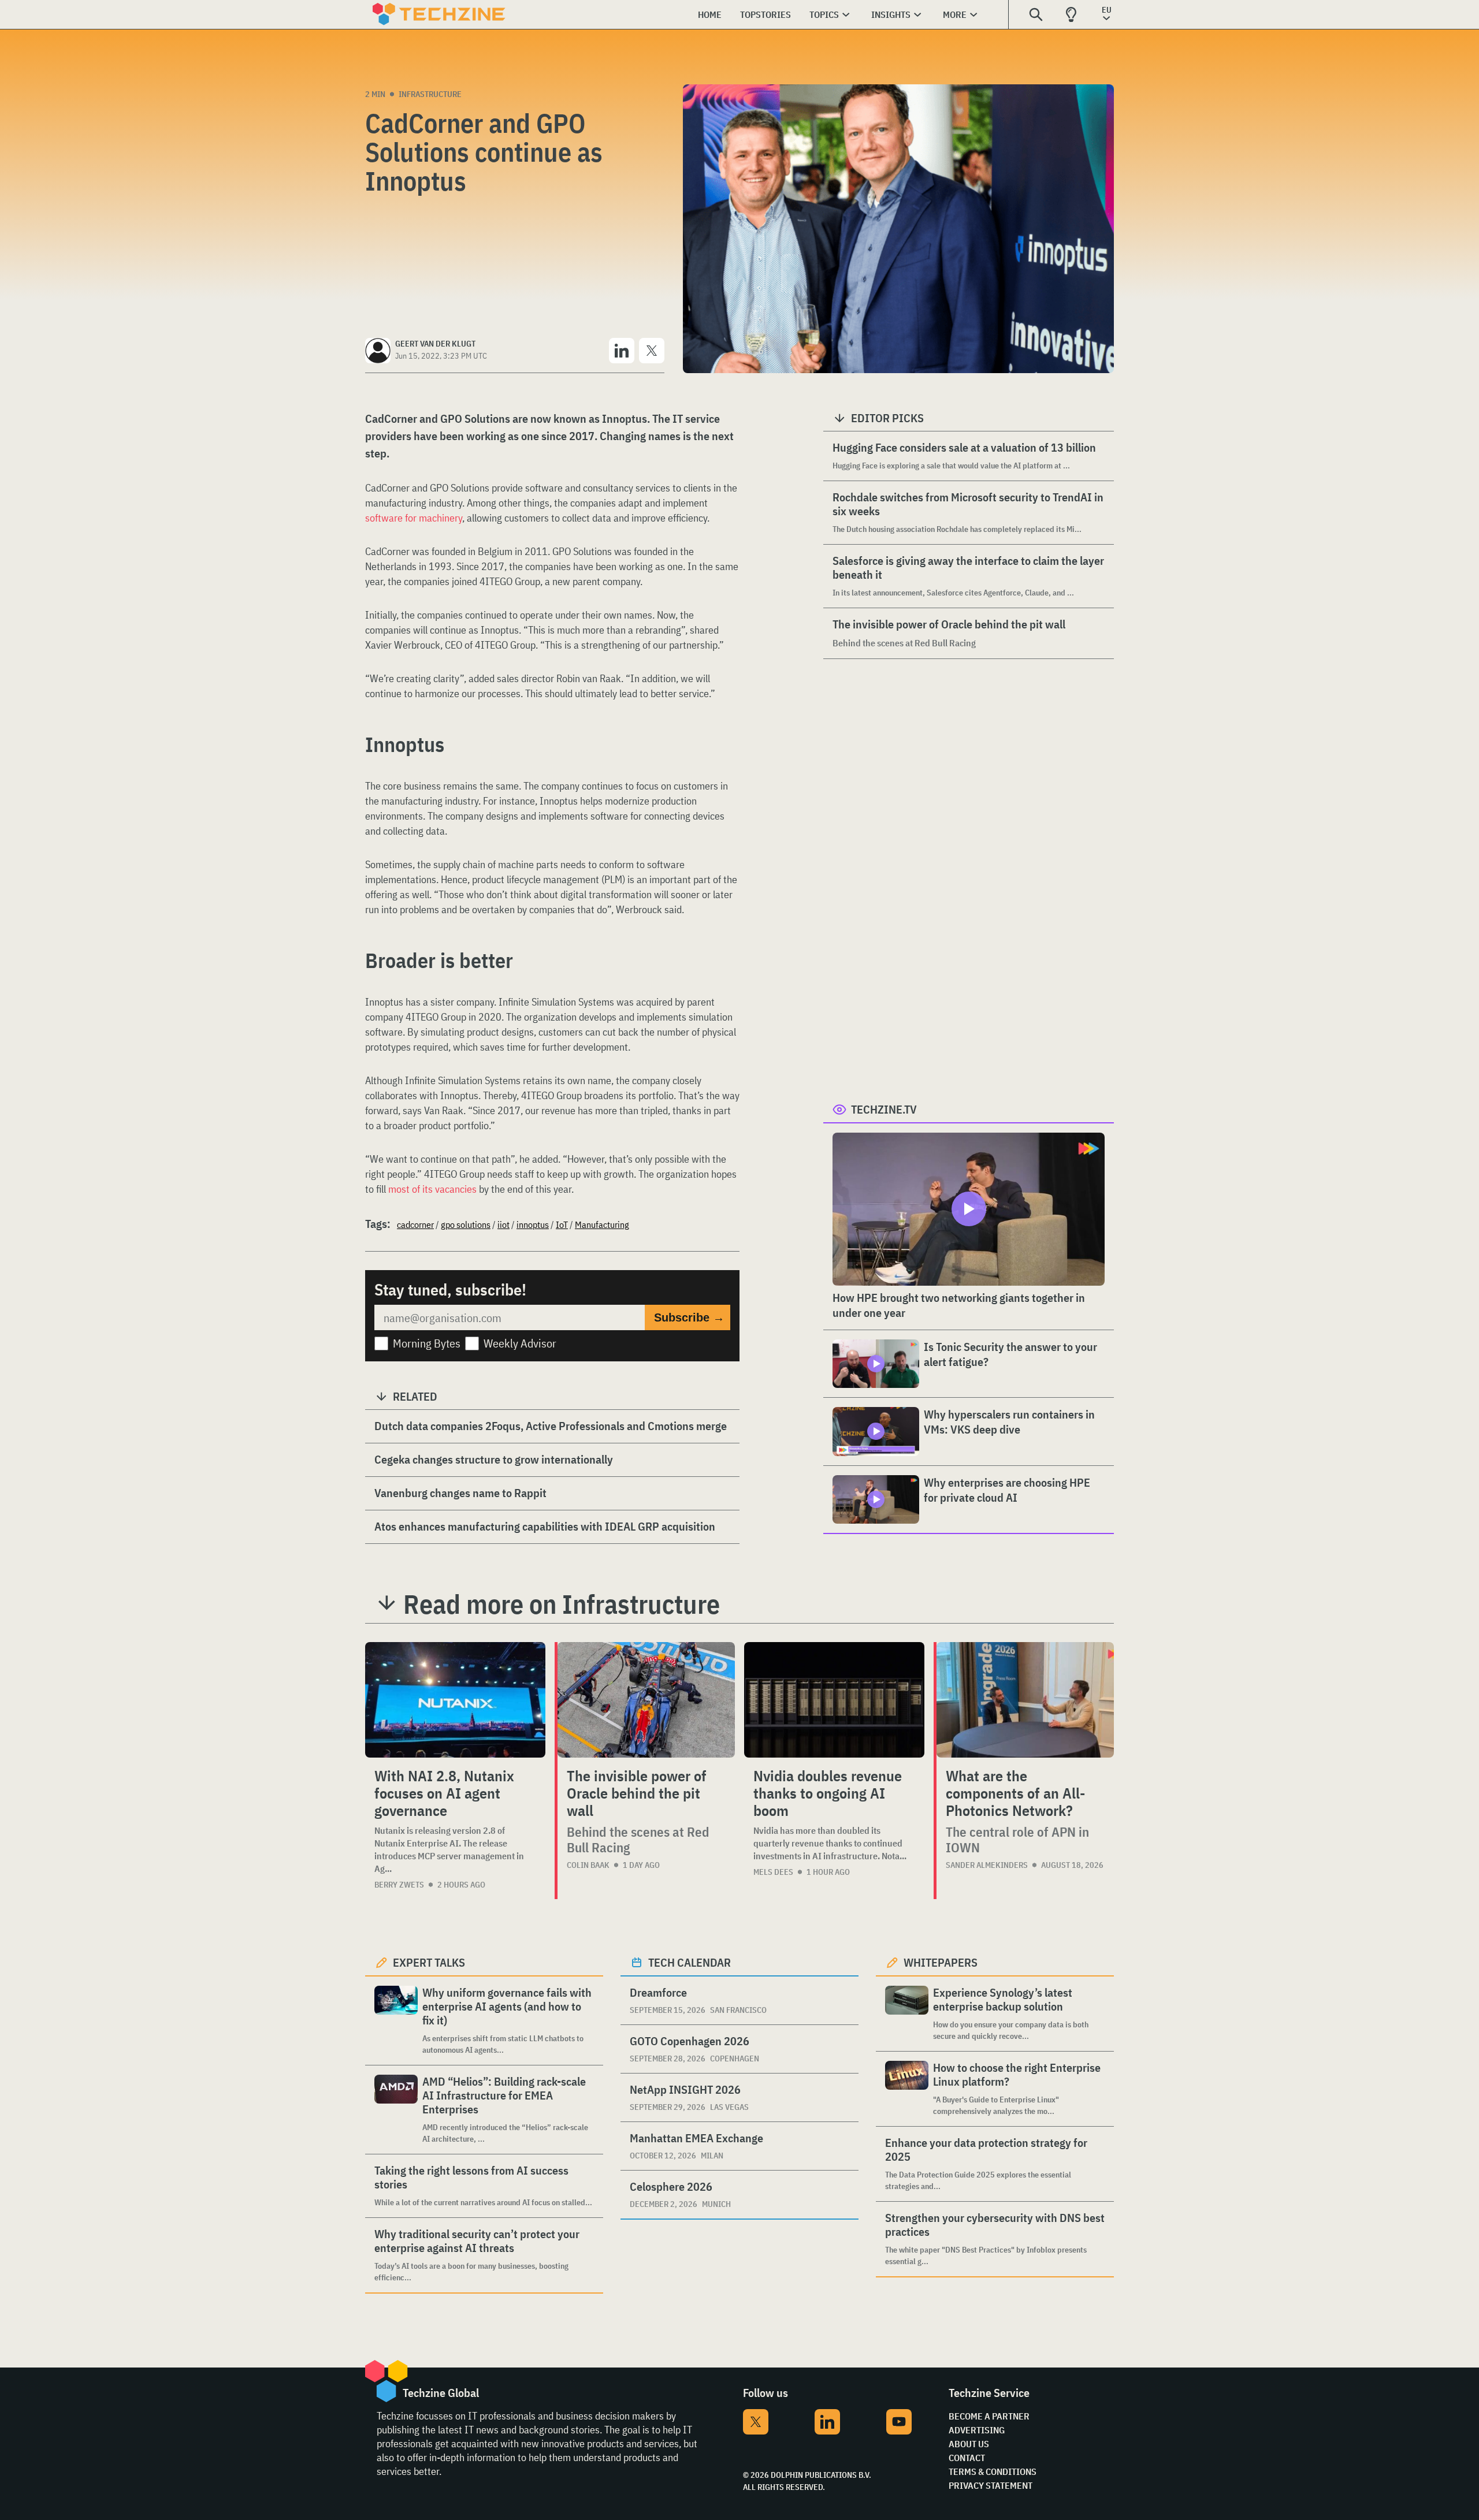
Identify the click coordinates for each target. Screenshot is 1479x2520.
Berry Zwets (399, 1885)
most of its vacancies (432, 1189)
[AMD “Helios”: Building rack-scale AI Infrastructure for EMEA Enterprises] (396, 2110)
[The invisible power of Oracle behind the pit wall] (646, 1700)
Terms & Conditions (993, 2471)
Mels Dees (773, 1872)
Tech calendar (690, 1962)
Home (710, 14)
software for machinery (414, 518)
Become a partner (989, 2416)
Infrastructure (430, 94)
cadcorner (415, 1224)
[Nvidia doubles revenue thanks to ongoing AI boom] (834, 1700)
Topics (824, 14)
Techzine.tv (884, 1109)
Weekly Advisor (520, 1343)
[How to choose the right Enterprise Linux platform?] (907, 2089)
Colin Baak (588, 1865)
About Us (969, 2444)
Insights (891, 14)
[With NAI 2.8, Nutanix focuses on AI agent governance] (455, 1700)
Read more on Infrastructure (562, 1604)
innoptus (533, 1224)
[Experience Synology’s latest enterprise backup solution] (907, 2014)
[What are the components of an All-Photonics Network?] (1025, 1700)
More (955, 14)
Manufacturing (602, 1224)
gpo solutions (466, 1224)
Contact (967, 2458)
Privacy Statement (991, 2485)
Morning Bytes (427, 1343)
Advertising (977, 2430)
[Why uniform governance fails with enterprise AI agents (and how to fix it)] (396, 2021)
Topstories (765, 14)
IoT (562, 1224)
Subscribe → (689, 1317)
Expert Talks (429, 1962)
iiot (503, 1224)
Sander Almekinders (987, 1865)
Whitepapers (941, 1962)
